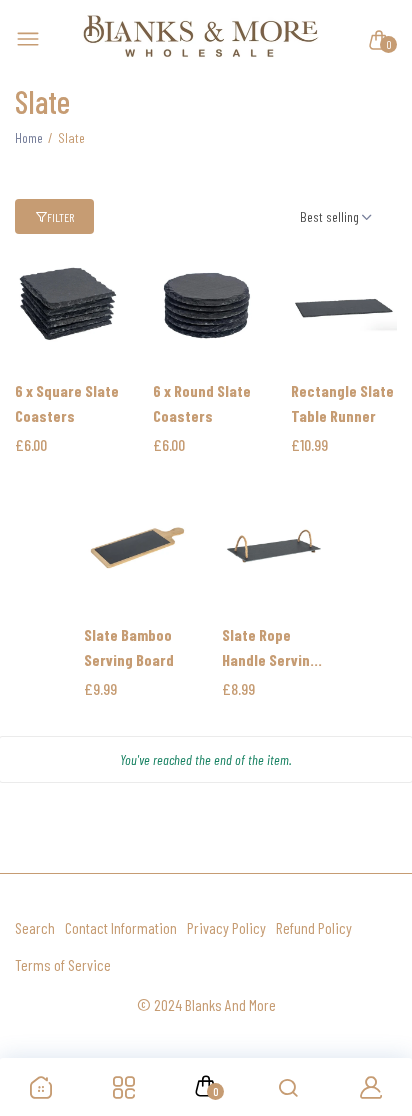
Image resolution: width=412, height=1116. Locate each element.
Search (35, 927)
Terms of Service (63, 964)
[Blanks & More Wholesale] (201, 39)
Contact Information (121, 927)
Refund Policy (314, 927)
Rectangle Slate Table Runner (342, 403)
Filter (60, 217)
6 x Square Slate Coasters (67, 403)
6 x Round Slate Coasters (202, 403)
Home (29, 137)
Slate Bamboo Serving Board (129, 647)
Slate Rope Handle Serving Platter (270, 648)
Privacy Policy (226, 927)
